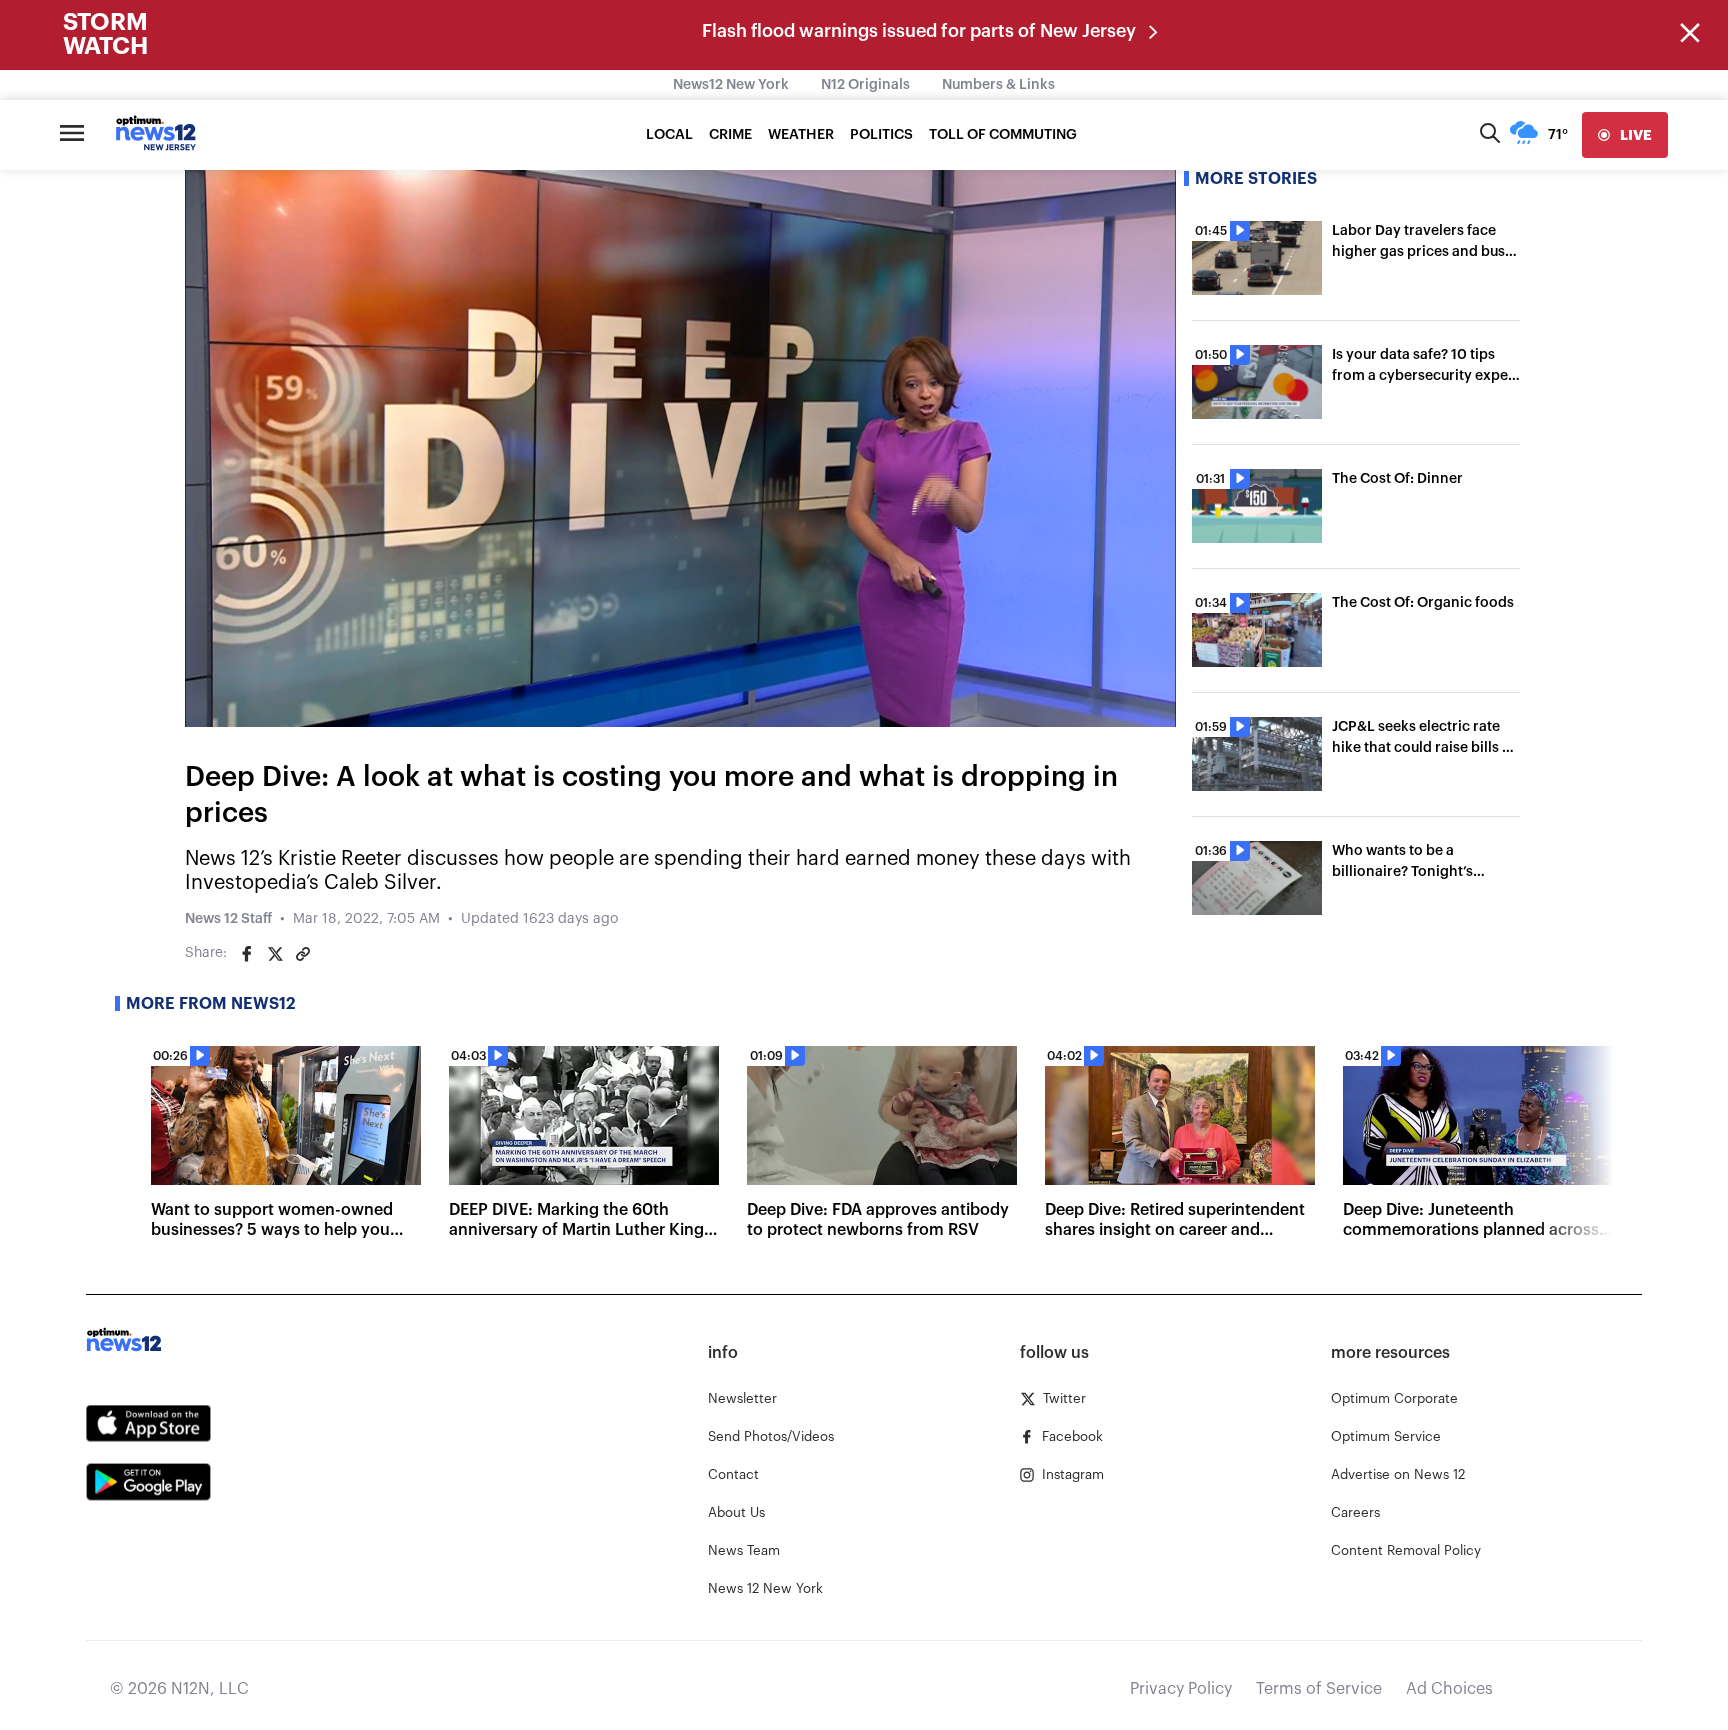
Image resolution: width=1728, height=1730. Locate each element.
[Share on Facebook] (247, 954)
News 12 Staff (228, 919)
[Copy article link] (303, 954)
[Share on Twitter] (275, 954)
